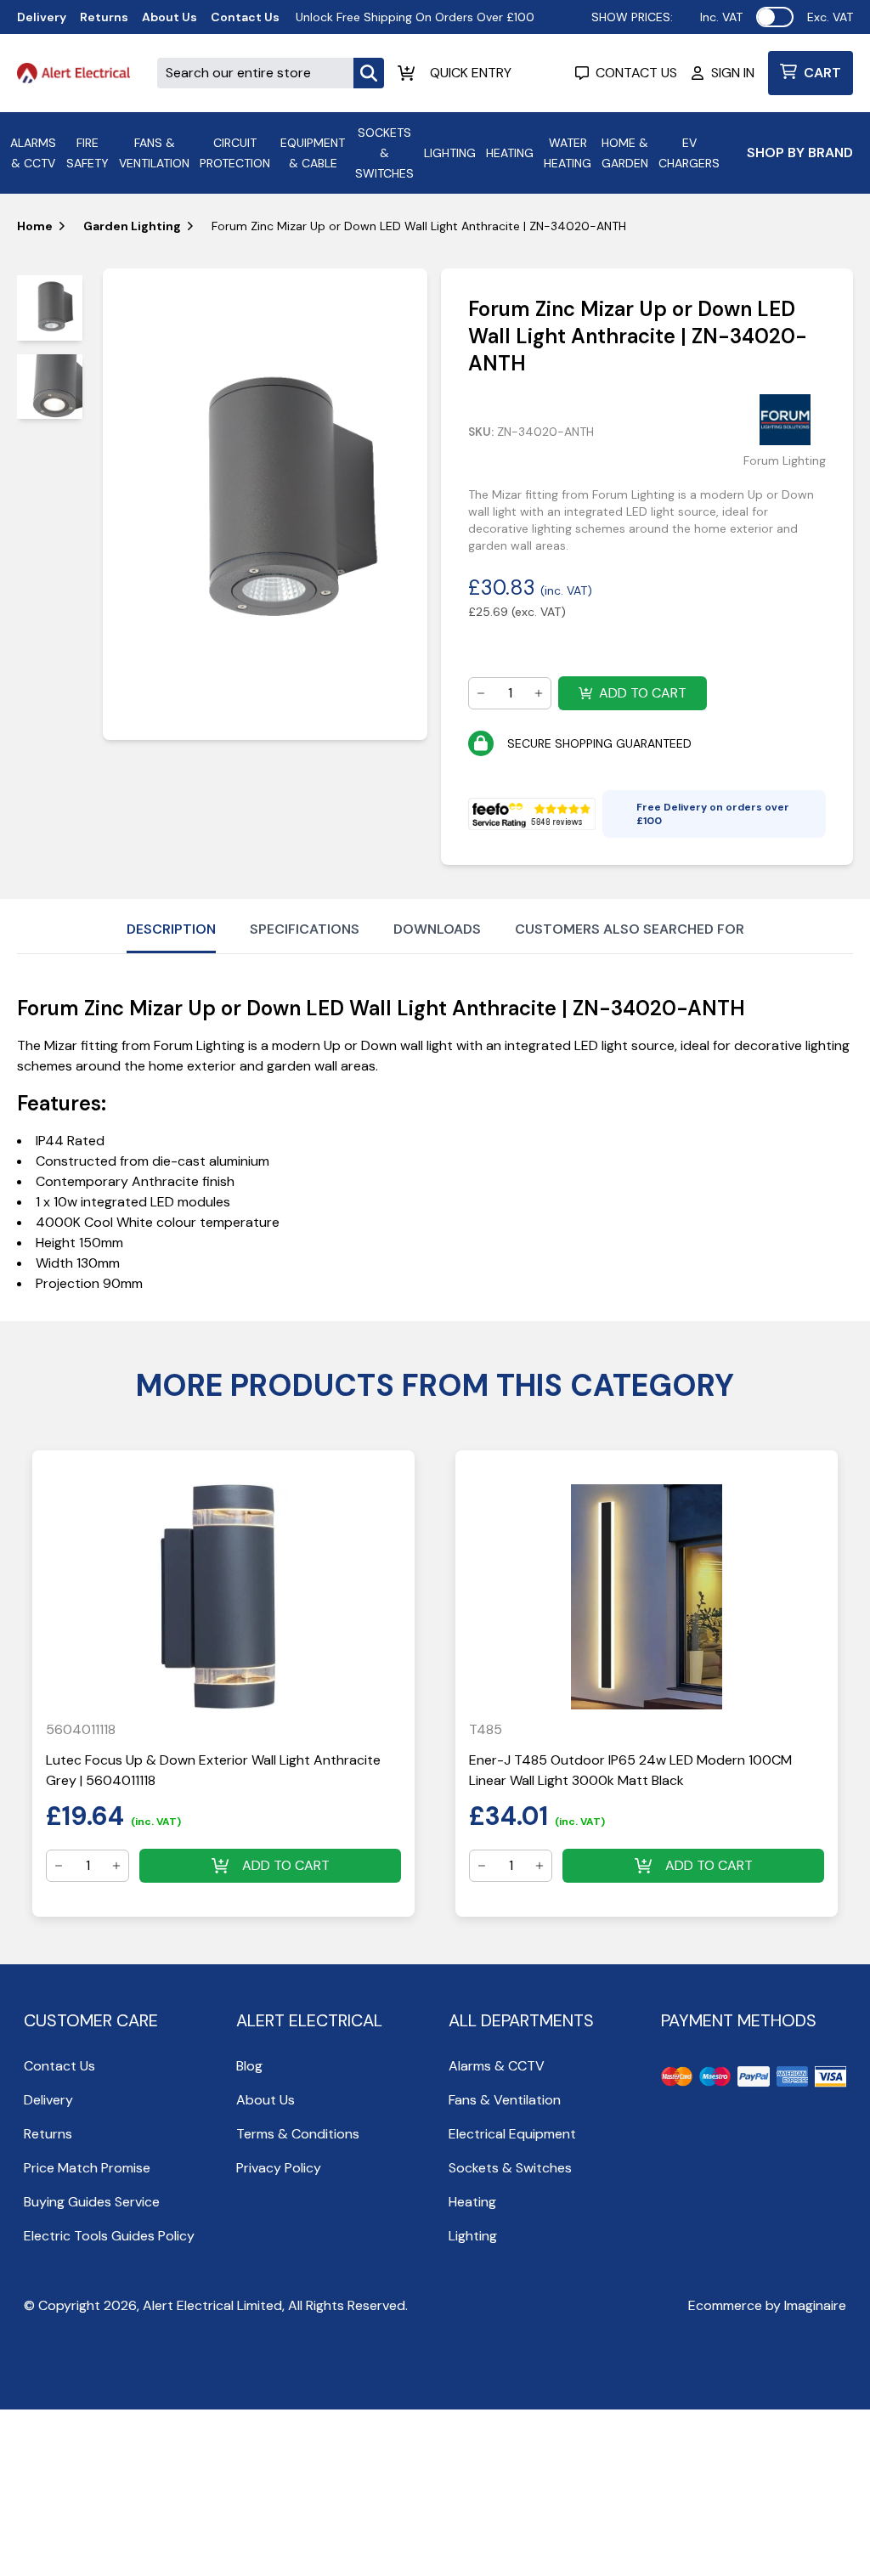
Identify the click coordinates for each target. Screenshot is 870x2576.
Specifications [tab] (305, 929)
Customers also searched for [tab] (630, 929)
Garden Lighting (132, 226)
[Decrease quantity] (481, 693)
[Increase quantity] (539, 693)
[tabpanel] (266, 504)
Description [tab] (171, 929)
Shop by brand (800, 153)
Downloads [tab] (437, 929)
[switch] (775, 17)
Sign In (733, 73)
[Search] (369, 73)
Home (35, 226)
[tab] (50, 308)
